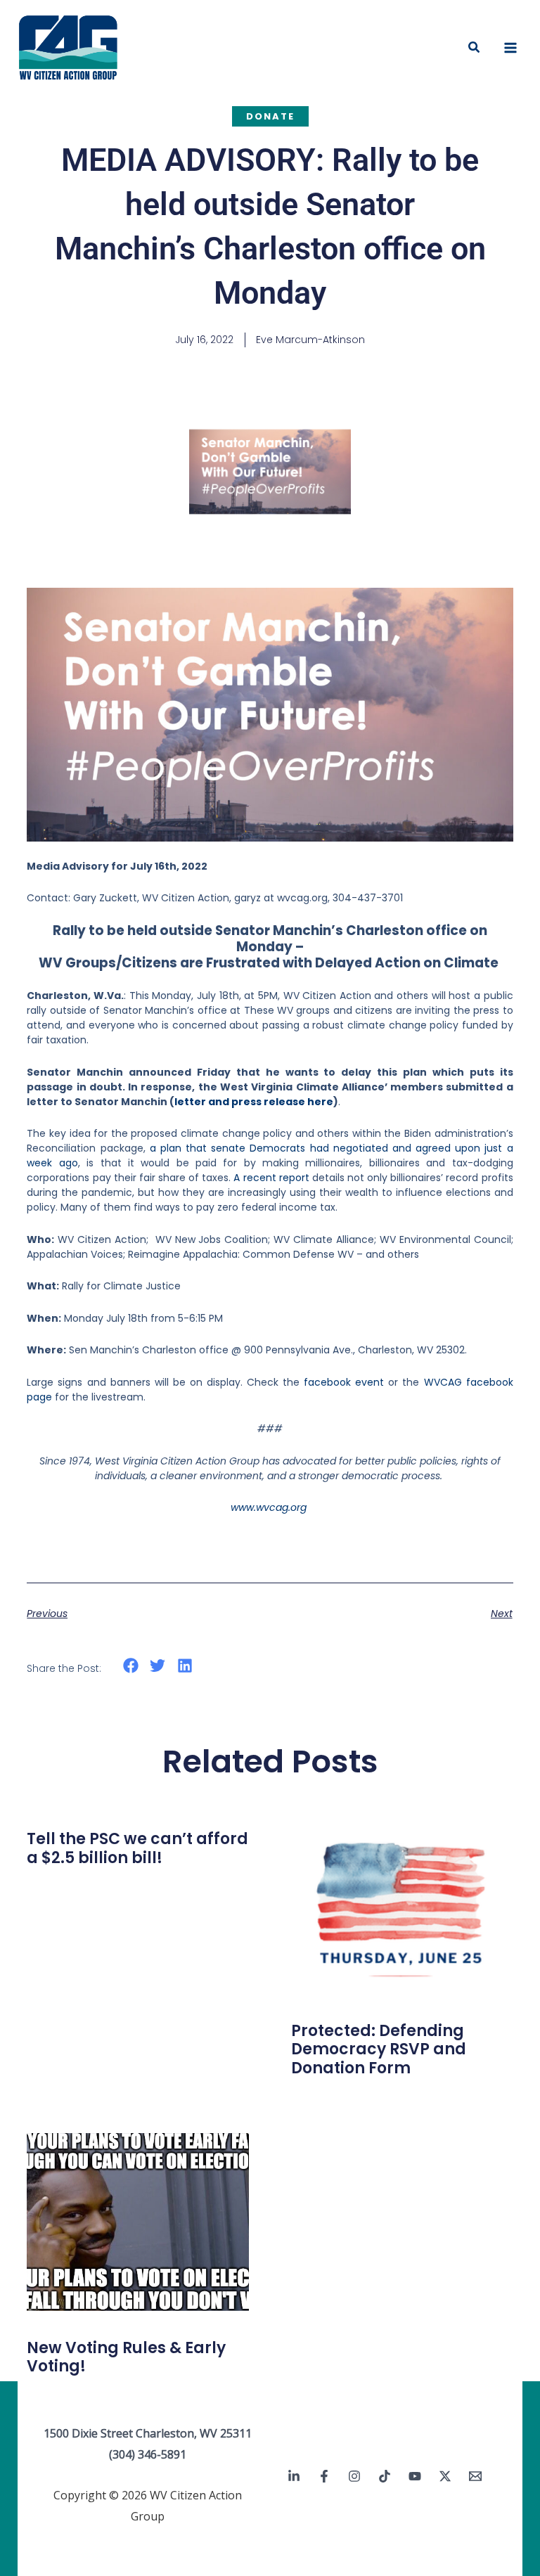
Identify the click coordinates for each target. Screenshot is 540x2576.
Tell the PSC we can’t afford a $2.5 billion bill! (137, 1848)
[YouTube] (415, 2476)
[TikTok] (385, 2476)
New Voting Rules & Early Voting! (126, 2357)
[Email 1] (475, 2476)
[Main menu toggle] (510, 48)
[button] (475, 48)
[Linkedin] (294, 2476)
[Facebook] (324, 2476)
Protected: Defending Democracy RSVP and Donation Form (379, 2049)
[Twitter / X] (445, 2476)
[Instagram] (354, 2476)
